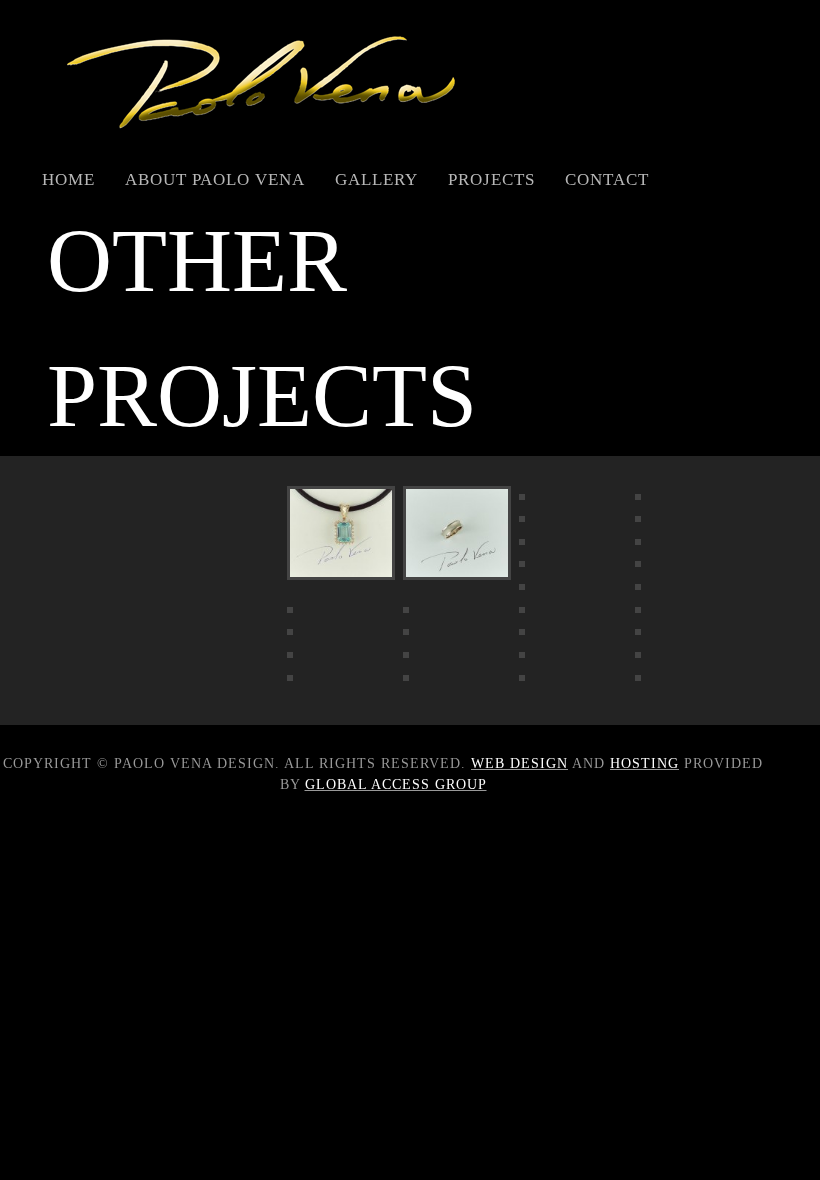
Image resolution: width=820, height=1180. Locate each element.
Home (68, 179)
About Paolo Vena (215, 179)
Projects (491, 179)
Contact (607, 179)
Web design (519, 763)
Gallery (376, 179)
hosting (644, 763)
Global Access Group (396, 784)
